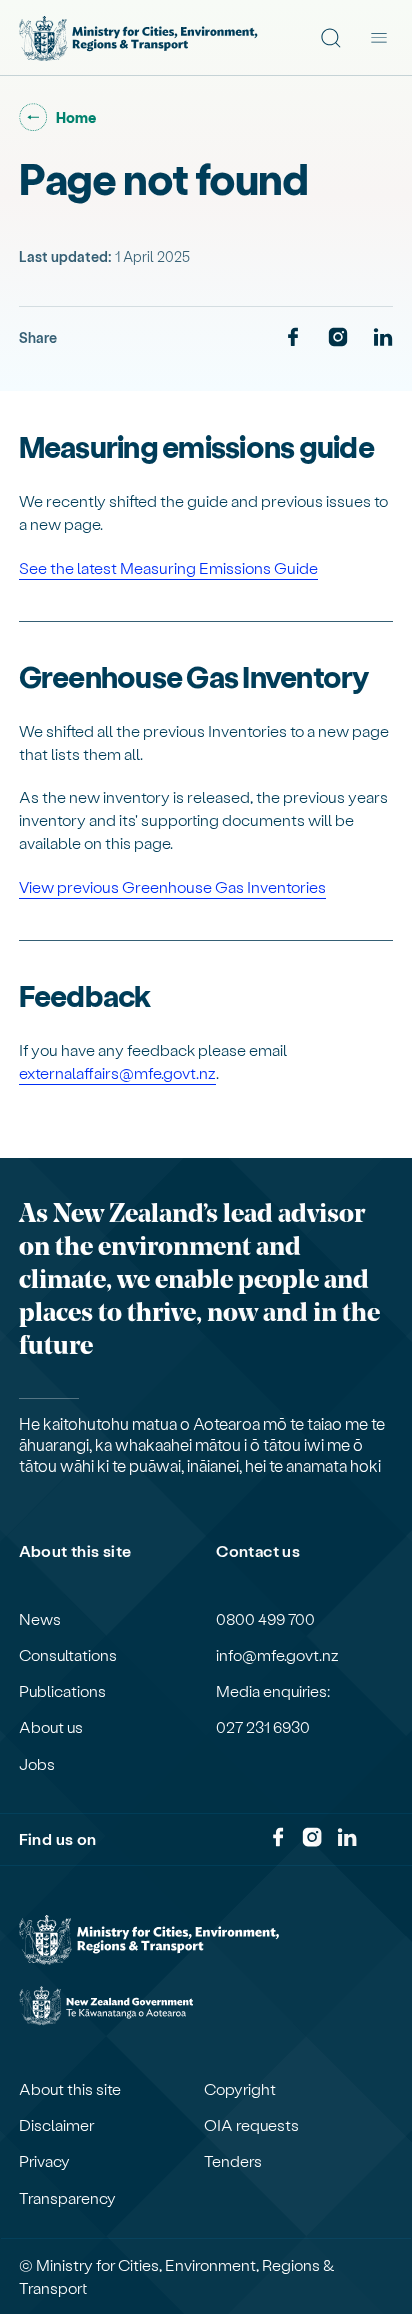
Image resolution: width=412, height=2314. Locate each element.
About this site (70, 2089)
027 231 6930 (263, 1727)
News (40, 1619)
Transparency (67, 2198)
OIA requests (251, 2125)
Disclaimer (56, 2125)
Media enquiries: (273, 1691)
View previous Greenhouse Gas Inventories (172, 886)
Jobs (37, 1764)
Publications (62, 1691)
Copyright (240, 2089)
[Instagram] (338, 338)
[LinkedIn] (383, 338)
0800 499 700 (265, 1619)
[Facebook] (293, 338)
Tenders (233, 2161)
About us (51, 1727)
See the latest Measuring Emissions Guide (168, 567)
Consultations (68, 1655)
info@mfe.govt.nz (277, 1655)
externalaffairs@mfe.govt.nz (117, 1072)
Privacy (44, 2161)
